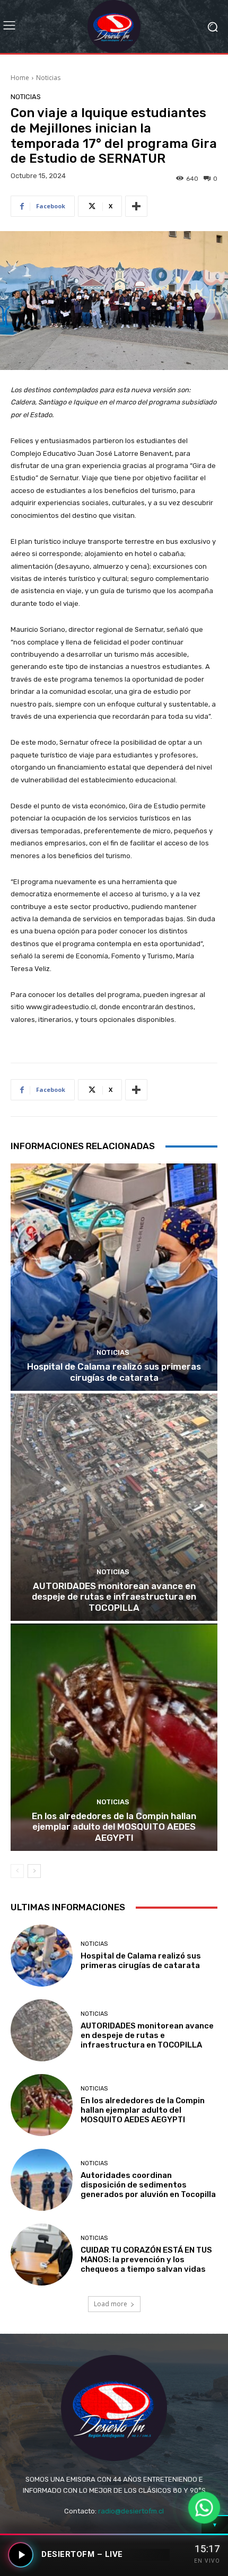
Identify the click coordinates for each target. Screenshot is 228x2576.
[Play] (21, 2555)
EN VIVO (207, 2561)
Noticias (48, 78)
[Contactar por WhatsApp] (204, 2508)
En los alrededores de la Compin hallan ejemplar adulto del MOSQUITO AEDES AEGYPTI (114, 1827)
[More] (136, 206)
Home (20, 78)
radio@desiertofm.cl (131, 2511)
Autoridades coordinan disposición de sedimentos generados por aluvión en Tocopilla (148, 2185)
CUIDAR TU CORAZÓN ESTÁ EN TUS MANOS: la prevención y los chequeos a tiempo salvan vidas (146, 2260)
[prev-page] (17, 1871)
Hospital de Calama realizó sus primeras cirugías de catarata (114, 1372)
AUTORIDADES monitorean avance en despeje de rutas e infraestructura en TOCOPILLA (114, 1597)
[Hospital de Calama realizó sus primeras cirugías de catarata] (114, 1277)
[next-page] (34, 1871)
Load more (111, 2304)
